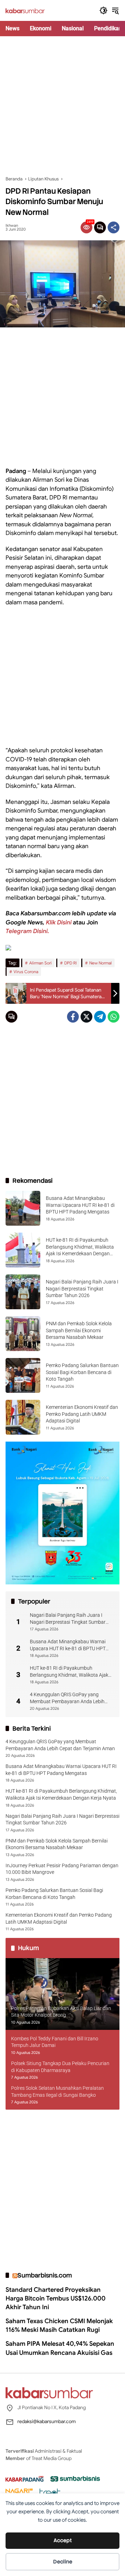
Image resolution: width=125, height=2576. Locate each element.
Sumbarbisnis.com (45, 2275)
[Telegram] (100, 1017)
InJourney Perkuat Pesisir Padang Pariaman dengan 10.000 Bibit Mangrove (62, 1869)
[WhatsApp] (114, 1017)
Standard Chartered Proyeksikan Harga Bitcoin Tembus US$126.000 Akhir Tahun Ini (56, 2298)
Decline (63, 2562)
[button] (103, 10)
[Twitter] (86, 1017)
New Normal (101, 963)
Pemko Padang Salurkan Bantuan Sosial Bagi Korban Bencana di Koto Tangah (82, 1372)
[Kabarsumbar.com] (25, 10)
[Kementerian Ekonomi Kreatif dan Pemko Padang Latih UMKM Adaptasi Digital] (23, 1417)
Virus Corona (26, 972)
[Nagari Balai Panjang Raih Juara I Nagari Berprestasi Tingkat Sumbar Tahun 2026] (23, 1292)
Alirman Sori (40, 963)
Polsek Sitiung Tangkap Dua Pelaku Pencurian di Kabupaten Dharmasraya (60, 2067)
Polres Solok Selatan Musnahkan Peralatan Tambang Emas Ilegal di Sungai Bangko (57, 2092)
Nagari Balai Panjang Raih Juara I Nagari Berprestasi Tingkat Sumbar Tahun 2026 (82, 1289)
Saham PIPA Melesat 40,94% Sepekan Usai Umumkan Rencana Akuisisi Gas (60, 2348)
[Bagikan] (114, 227)
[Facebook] (73, 1017)
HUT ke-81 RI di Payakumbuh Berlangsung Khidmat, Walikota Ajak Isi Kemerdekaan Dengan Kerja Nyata (70, 1672)
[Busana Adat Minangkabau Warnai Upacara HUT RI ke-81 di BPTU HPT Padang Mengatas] (23, 1208)
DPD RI (70, 963)
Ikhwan (12, 226)
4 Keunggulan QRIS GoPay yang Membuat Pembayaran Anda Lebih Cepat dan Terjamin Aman (67, 1698)
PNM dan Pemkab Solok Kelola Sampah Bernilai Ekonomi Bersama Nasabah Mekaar (79, 1330)
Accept (63, 2540)
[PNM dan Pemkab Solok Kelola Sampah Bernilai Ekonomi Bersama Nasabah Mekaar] (23, 1334)
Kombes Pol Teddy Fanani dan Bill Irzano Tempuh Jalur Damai (55, 2042)
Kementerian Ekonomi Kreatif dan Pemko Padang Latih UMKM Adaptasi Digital (82, 1414)
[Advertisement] (62, 106)
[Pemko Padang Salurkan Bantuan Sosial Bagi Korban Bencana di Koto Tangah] (23, 1375)
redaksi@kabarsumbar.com (47, 2421)
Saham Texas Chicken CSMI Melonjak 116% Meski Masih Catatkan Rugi (59, 2325)
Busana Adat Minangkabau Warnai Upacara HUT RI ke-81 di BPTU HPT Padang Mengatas (80, 1205)
